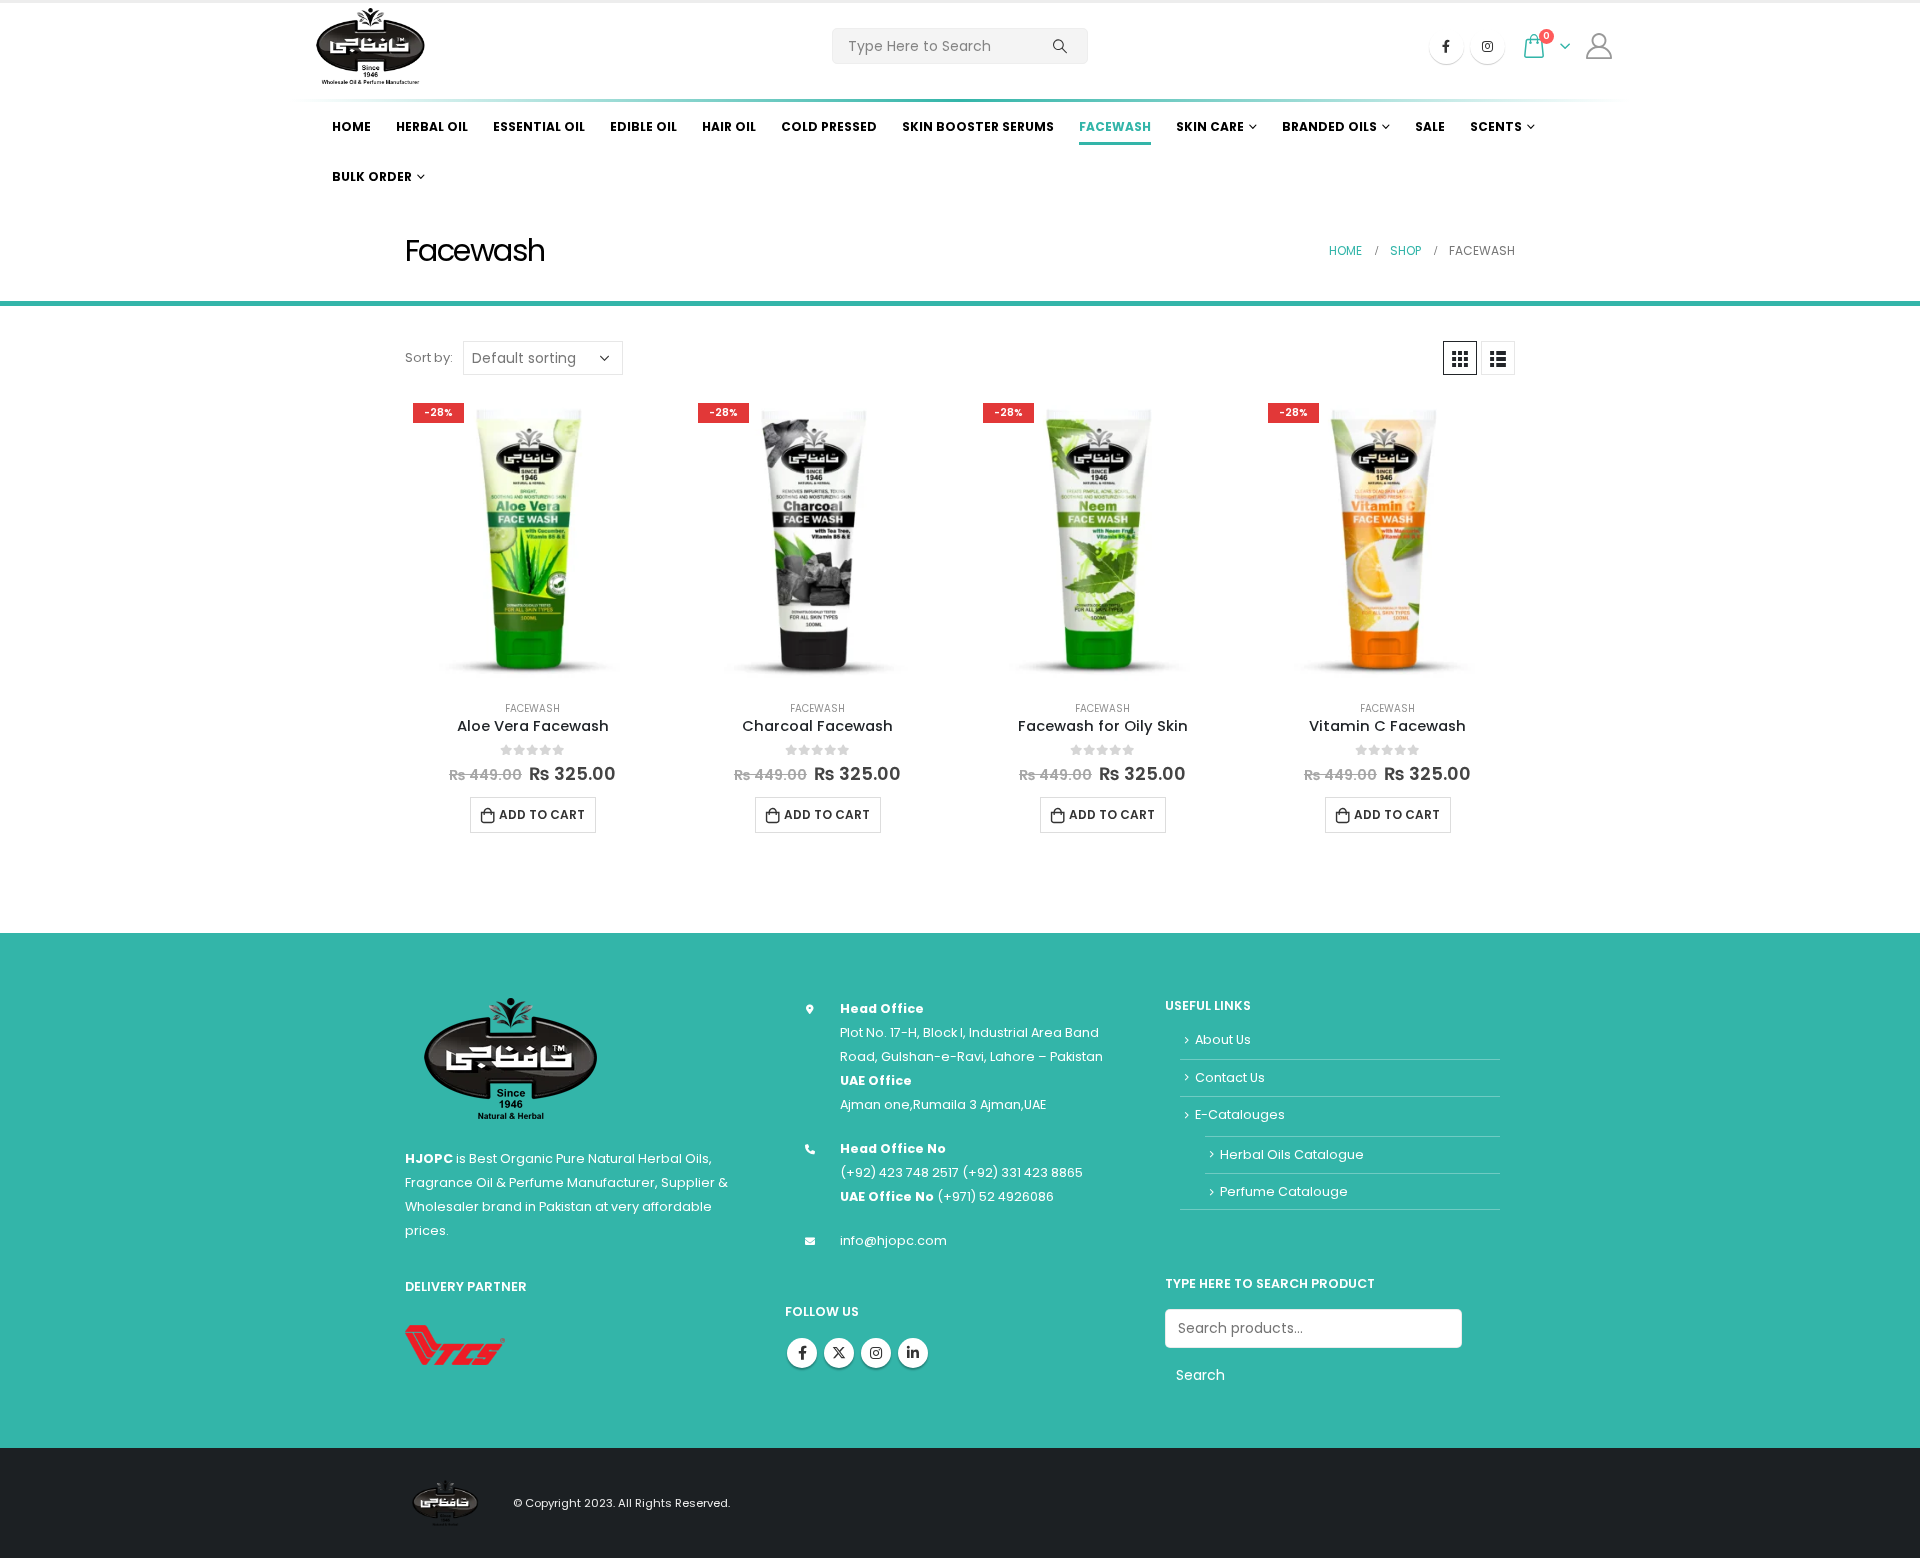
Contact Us (1230, 1077)
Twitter (839, 1353)
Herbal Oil (432, 126)
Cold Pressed (829, 126)
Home (351, 126)
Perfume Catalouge (1284, 1191)
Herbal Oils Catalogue (1292, 1154)
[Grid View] (1460, 358)
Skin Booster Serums (978, 126)
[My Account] (1599, 46)
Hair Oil (729, 126)
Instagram (876, 1353)
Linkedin (913, 1353)
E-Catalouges (1240, 1114)
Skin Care (1210, 126)
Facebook (802, 1353)
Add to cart (542, 814)
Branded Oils (1329, 126)
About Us (1223, 1039)
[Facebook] (1446, 46)
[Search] (1060, 46)
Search (1200, 1375)
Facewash (1115, 126)
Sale (1430, 126)
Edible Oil (643, 126)
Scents (1496, 126)
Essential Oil (539, 126)
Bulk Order (372, 176)
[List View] (1498, 358)
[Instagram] (1487, 46)
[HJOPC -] (370, 46)
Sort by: (429, 357)
